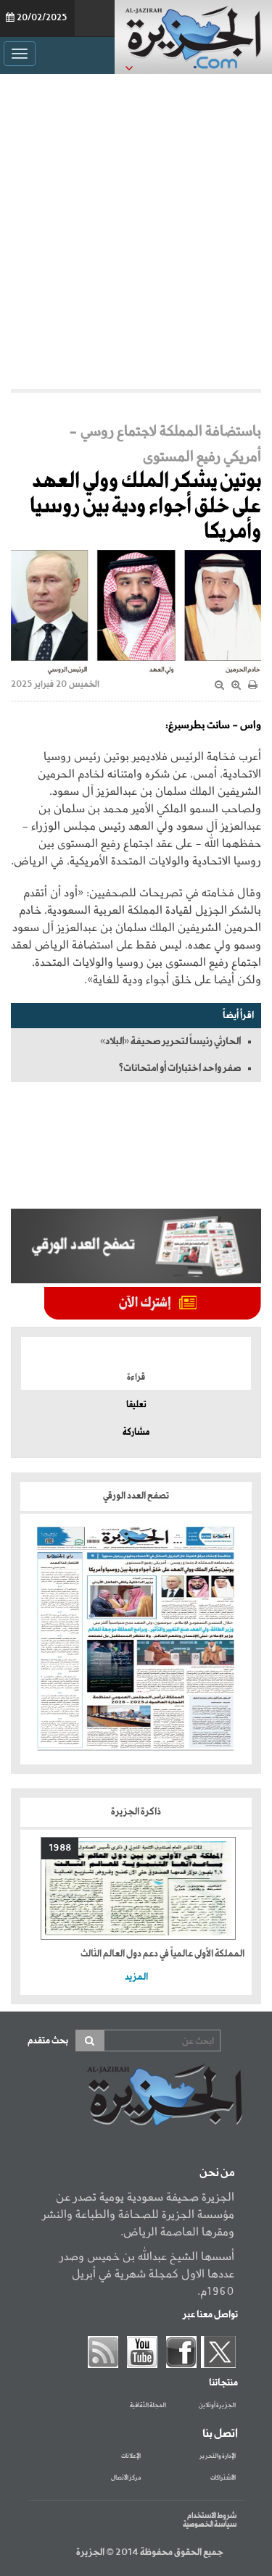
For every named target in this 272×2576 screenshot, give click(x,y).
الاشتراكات (223, 2478)
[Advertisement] (136, 232)
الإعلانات (131, 2456)
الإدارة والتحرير (218, 2456)
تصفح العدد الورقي (136, 1496)
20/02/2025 (42, 18)
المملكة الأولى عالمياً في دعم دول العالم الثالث (162, 1954)
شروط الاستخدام (212, 2516)
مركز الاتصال (126, 2478)
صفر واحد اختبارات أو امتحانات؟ (180, 1068)
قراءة (136, 1377)
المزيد (136, 1977)
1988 (60, 1848)
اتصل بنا (220, 2434)
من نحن (217, 2173)
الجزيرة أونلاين (217, 2406)
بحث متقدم (48, 2041)
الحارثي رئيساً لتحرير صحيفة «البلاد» (170, 1041)
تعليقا (136, 1405)
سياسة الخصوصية (210, 2525)
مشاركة (136, 1433)
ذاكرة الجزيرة (136, 1812)
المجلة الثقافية (148, 2406)
